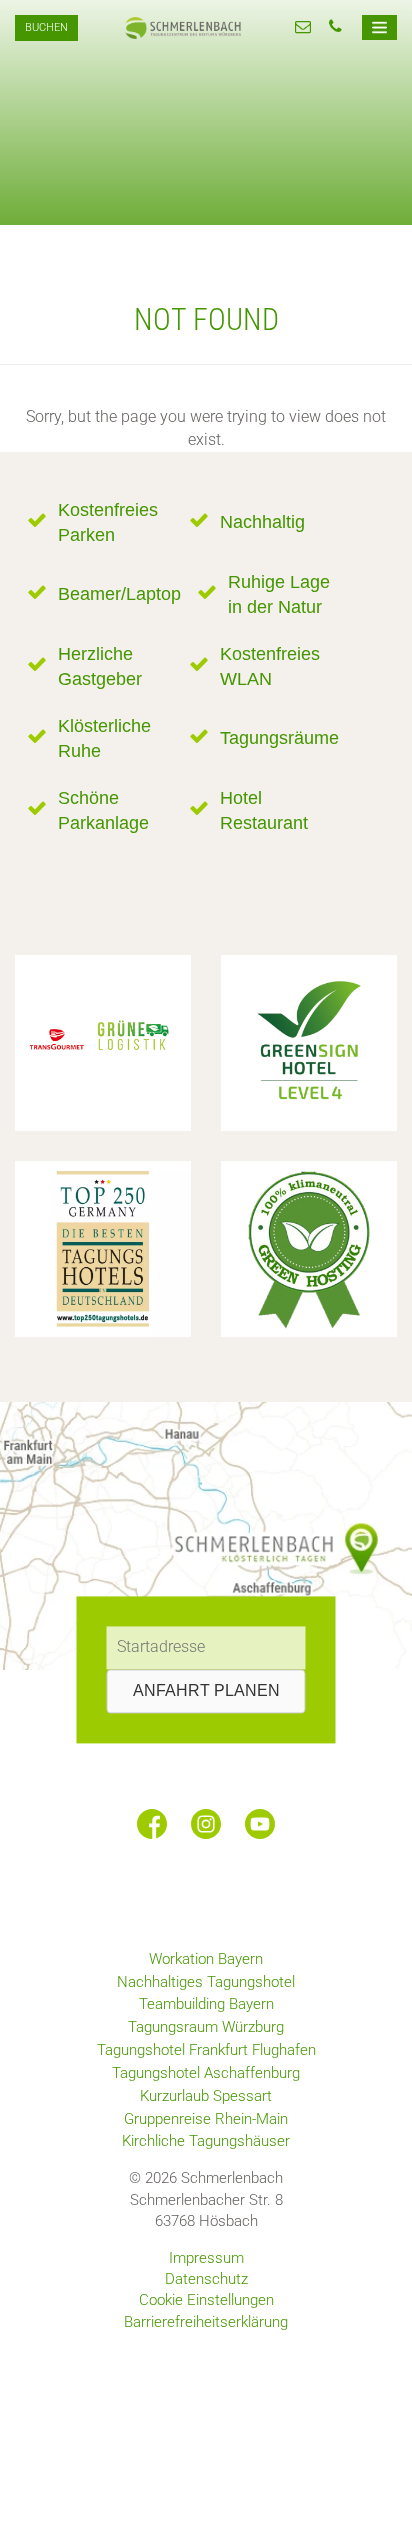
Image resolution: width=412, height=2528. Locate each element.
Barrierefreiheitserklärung (206, 2322)
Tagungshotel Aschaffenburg (206, 2073)
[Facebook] (152, 1824)
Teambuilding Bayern (206, 2004)
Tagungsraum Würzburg (206, 2027)
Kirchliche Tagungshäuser (206, 2141)
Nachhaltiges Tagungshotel (206, 1982)
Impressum (206, 2258)
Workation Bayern (206, 1959)
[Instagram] (206, 1824)
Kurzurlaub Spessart (206, 2096)
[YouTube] (260, 1824)
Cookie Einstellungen (206, 2300)
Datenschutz (206, 2279)
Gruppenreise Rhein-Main (206, 2119)
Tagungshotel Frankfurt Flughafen (206, 2050)
